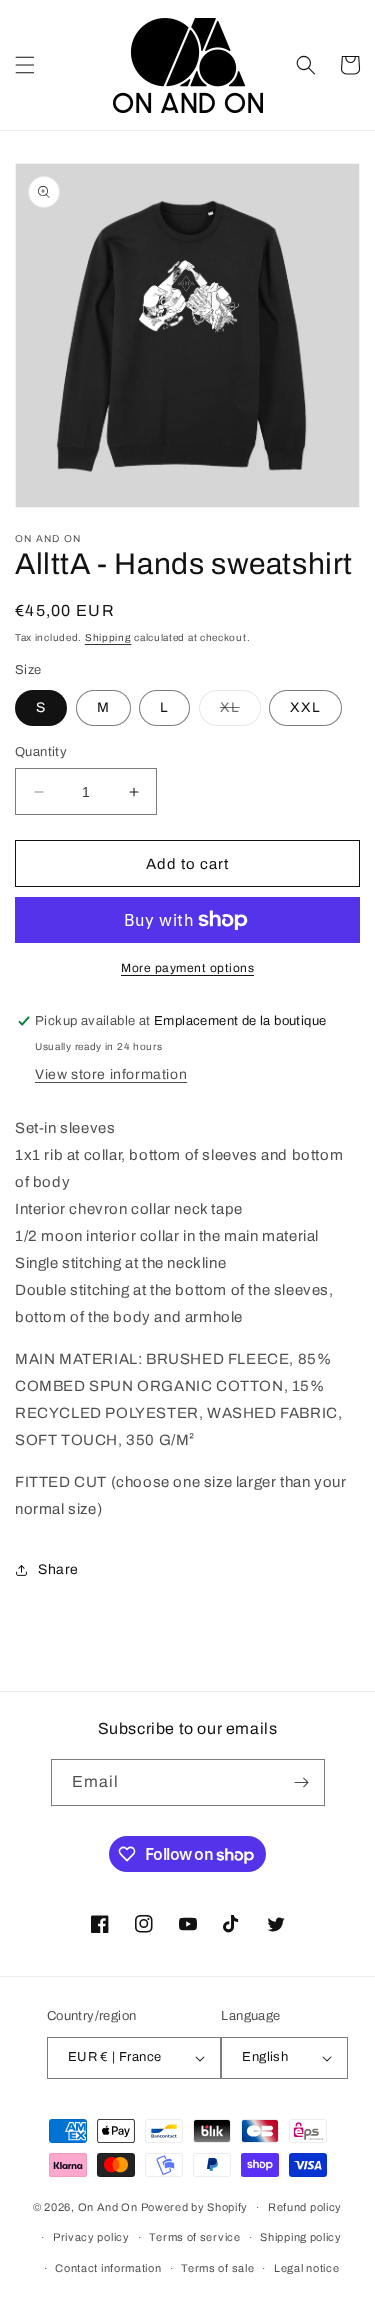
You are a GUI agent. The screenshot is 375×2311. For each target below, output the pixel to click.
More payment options (187, 968)
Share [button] (58, 1569)
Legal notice (306, 2268)
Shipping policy (301, 2237)
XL (240, 712)
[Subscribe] (302, 1782)
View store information (111, 1074)
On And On (108, 2207)
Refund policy (305, 2207)
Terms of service (194, 2237)
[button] (25, 65)
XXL (305, 707)
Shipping (108, 637)
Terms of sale (217, 2268)
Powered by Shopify (195, 2207)
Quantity (41, 752)
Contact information (108, 2268)
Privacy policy (91, 2237)
